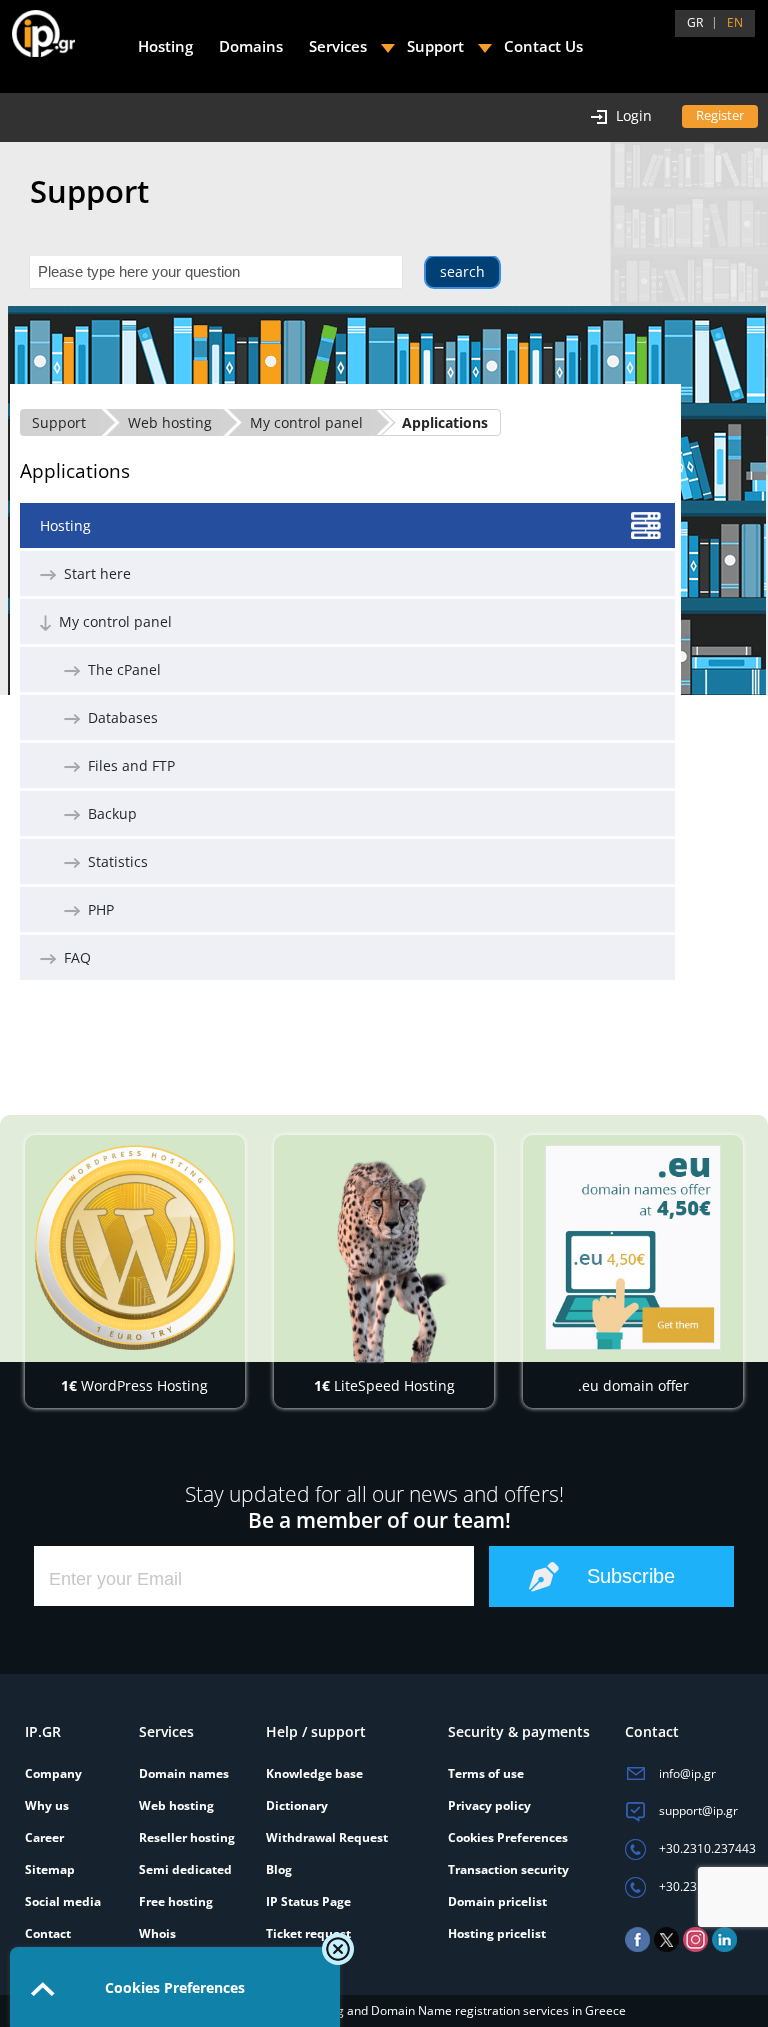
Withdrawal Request (327, 1837)
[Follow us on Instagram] (695, 1947)
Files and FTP (127, 765)
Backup (108, 813)
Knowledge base (314, 1773)
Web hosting (170, 422)
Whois (157, 1933)
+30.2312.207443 (706, 1886)
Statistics (114, 861)
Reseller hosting (187, 1837)
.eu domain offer (633, 1385)
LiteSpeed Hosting (384, 1385)
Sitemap (50, 1869)
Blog (279, 1869)
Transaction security (508, 1869)
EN (735, 22)
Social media (63, 1901)
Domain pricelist (497, 1901)
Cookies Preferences (508, 1837)
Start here (93, 573)
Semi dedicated (185, 1869)
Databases (119, 717)
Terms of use (486, 1773)
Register (720, 115)
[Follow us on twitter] (666, 1947)
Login (634, 115)
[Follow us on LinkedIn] (724, 1947)
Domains (251, 46)
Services (338, 46)
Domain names (184, 1773)
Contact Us (543, 46)
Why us (47, 1805)
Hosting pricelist (497, 1933)
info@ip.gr (686, 1773)
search (462, 271)
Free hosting (176, 1901)
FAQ (73, 957)
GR (695, 22)
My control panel (306, 422)
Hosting (65, 525)
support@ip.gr (697, 1810)
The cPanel (120, 669)
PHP (97, 909)
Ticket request (308, 1933)
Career (44, 1837)
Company (53, 1773)
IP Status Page (308, 1901)
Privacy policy (489, 1805)
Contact (48, 1933)
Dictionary (297, 1805)
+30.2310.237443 (706, 1848)
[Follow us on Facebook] (637, 1947)
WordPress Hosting (134, 1385)
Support (59, 422)
